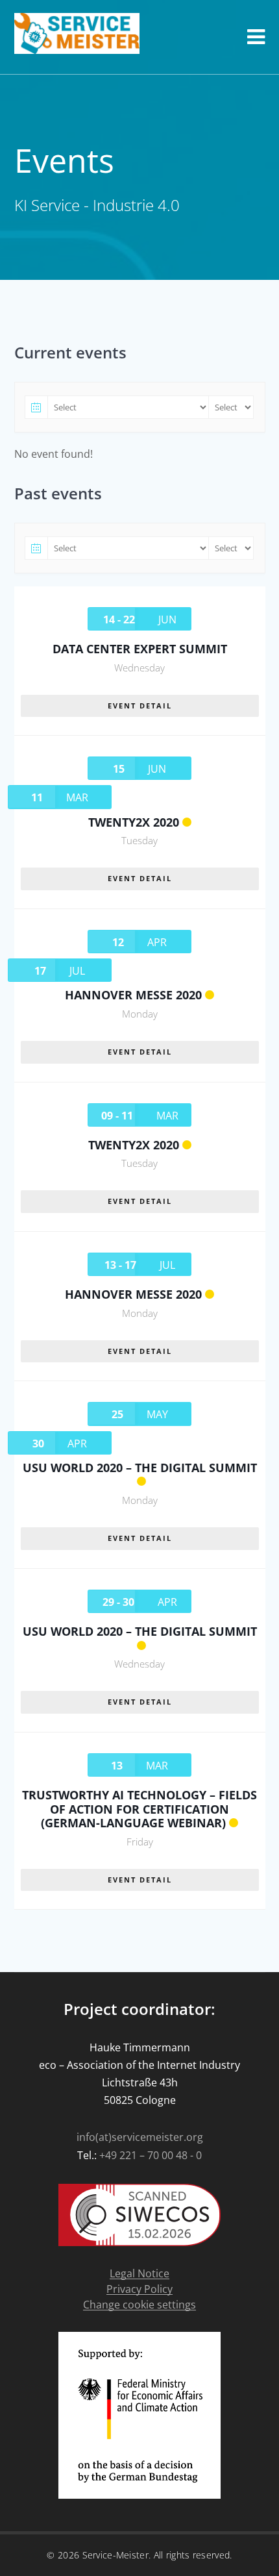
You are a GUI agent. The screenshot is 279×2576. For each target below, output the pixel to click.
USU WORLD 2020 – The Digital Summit (140, 1468)
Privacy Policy (139, 2289)
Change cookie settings (139, 2305)
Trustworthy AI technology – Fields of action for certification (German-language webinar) (139, 1809)
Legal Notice (139, 2274)
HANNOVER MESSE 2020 (133, 995)
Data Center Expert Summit (140, 649)
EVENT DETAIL (140, 706)
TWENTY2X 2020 (134, 822)
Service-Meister (116, 2555)
